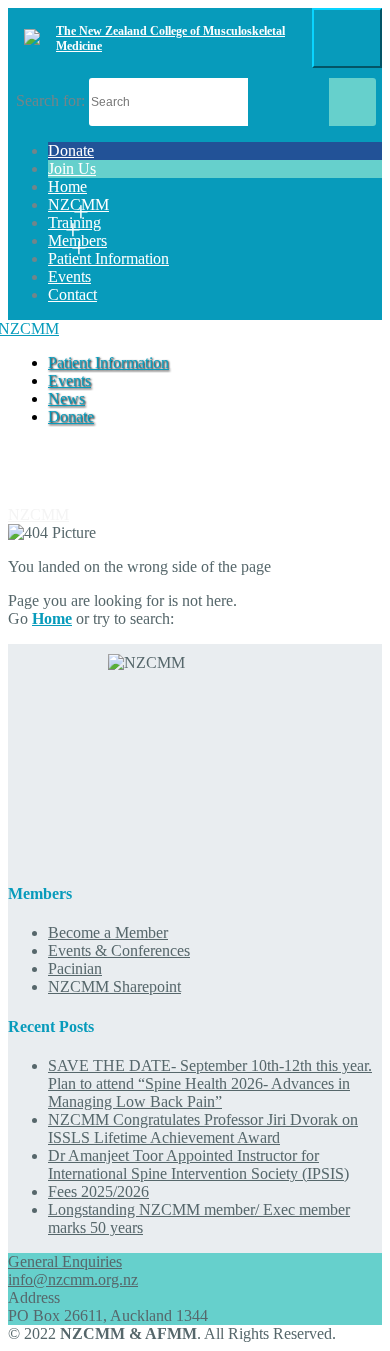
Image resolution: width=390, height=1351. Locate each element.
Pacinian (75, 968)
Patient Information (108, 258)
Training (74, 222)
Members (77, 240)
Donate (71, 150)
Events (69, 276)
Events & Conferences (119, 950)
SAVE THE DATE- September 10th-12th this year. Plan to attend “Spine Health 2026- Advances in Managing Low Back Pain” (210, 1083)
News (66, 398)
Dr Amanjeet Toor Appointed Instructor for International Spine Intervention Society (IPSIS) (198, 1164)
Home (67, 186)
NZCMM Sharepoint (114, 986)
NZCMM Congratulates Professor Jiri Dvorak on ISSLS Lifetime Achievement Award (203, 1128)
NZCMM (78, 204)
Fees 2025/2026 (98, 1191)
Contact (72, 294)
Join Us (72, 168)
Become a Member (108, 932)
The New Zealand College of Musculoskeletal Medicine (170, 38)
